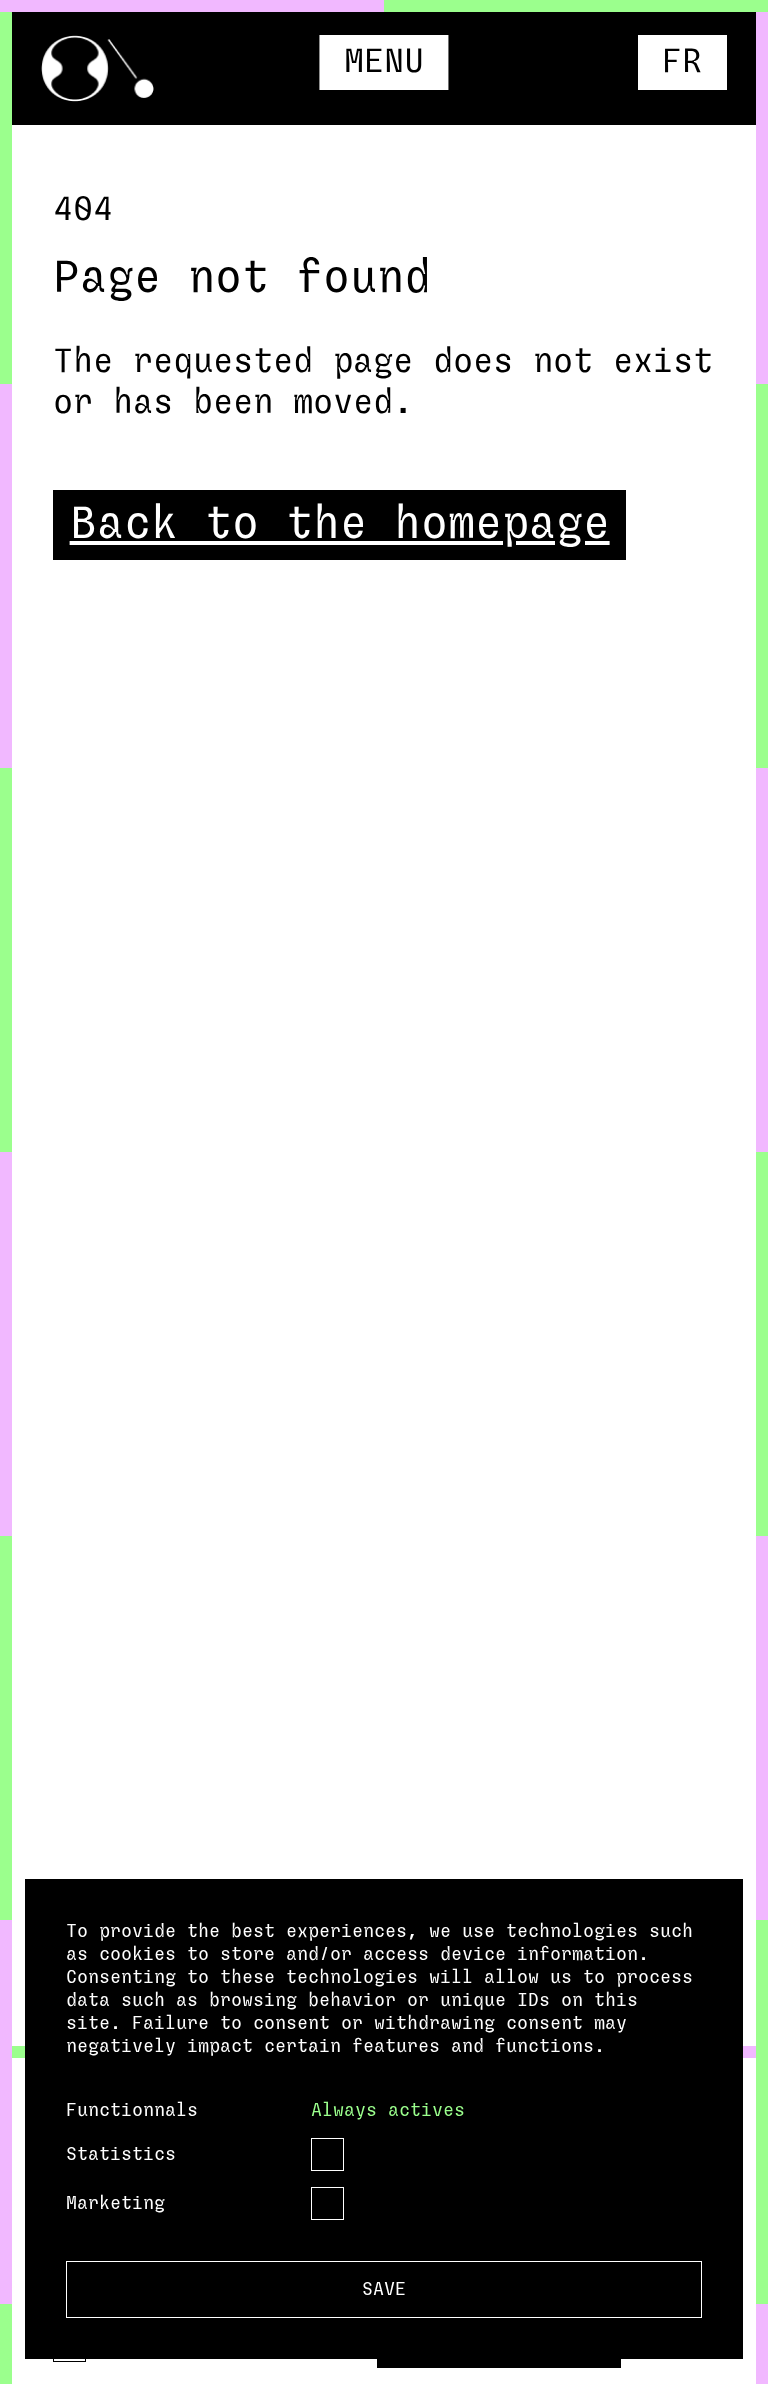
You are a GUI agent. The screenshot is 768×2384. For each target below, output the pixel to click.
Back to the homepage (340, 524)
